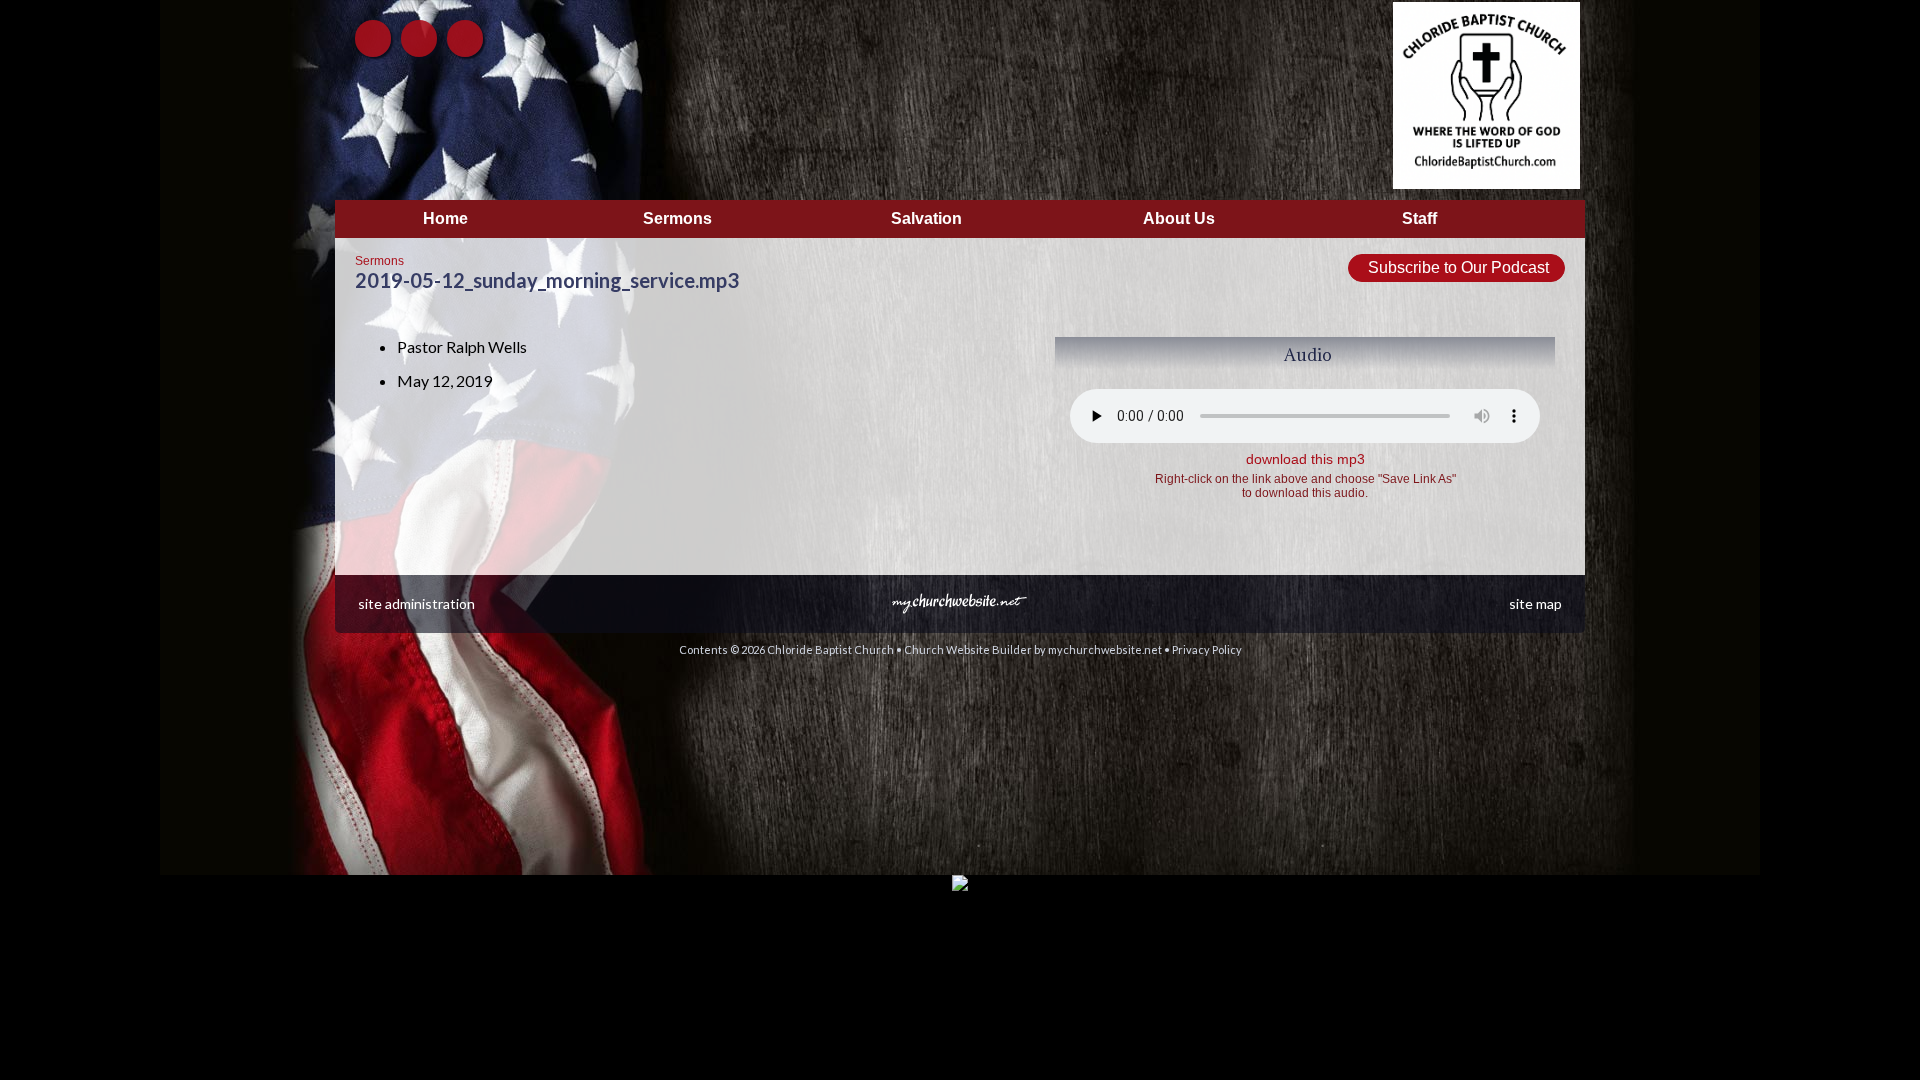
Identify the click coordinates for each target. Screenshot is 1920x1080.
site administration (416, 603)
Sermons (379, 261)
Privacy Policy (1207, 649)
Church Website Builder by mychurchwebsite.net (1033, 649)
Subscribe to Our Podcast (1456, 267)
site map (1535, 603)
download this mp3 (1305, 459)
